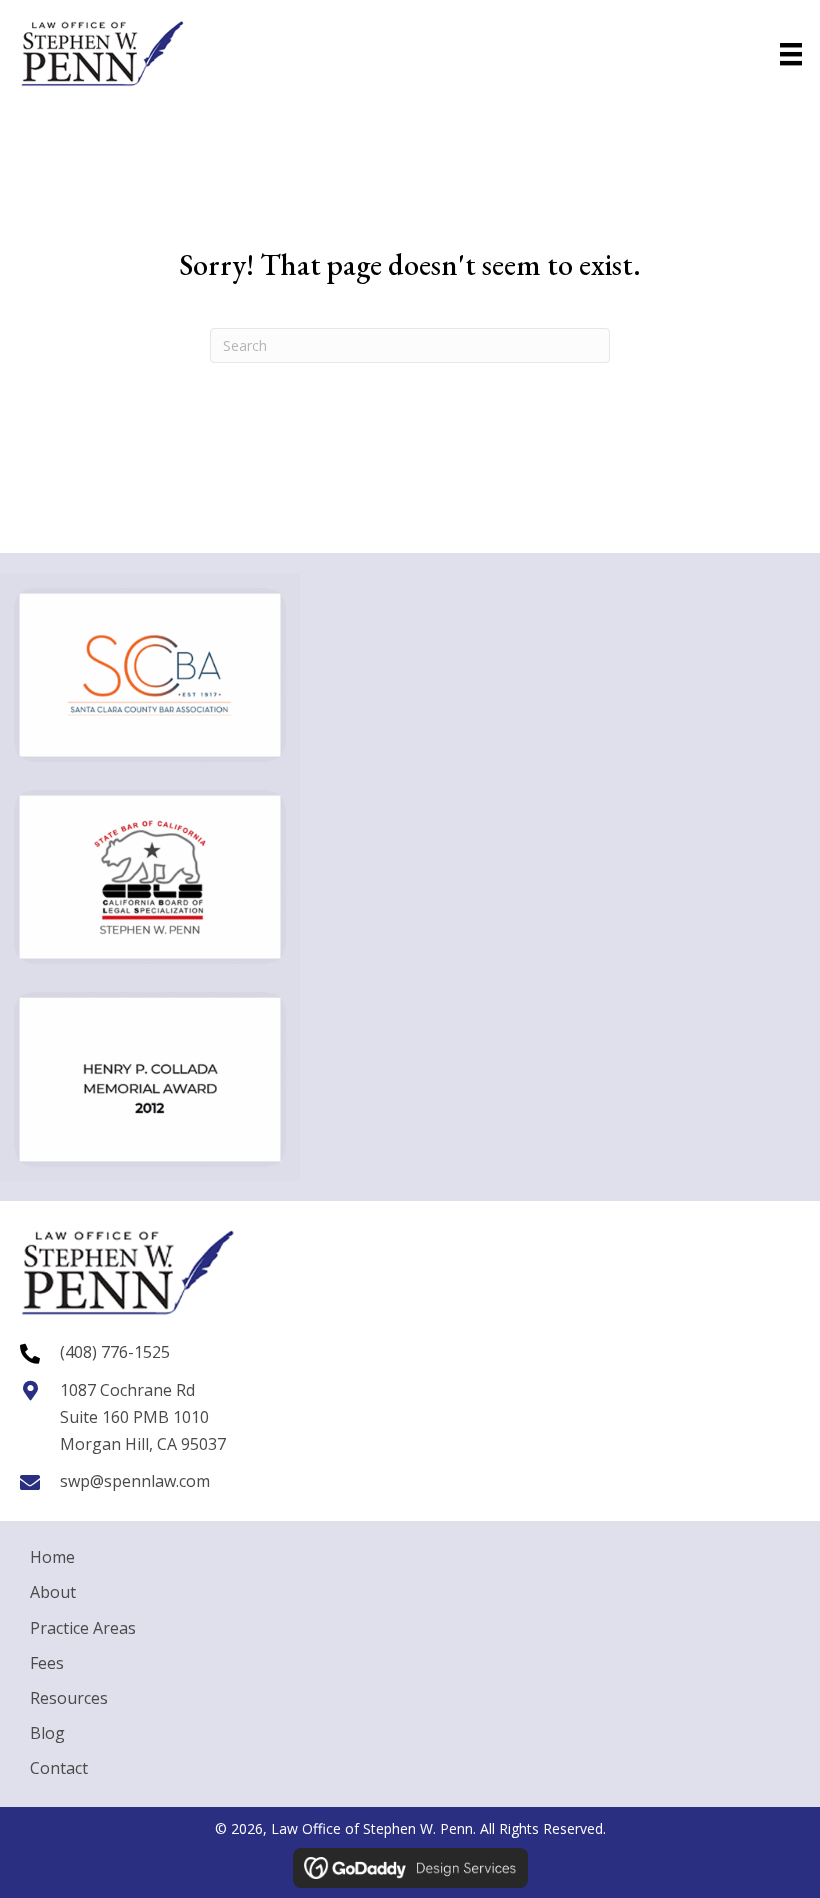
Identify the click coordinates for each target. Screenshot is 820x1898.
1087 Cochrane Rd (127, 1390)
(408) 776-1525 (115, 1352)
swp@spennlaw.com (135, 1481)
